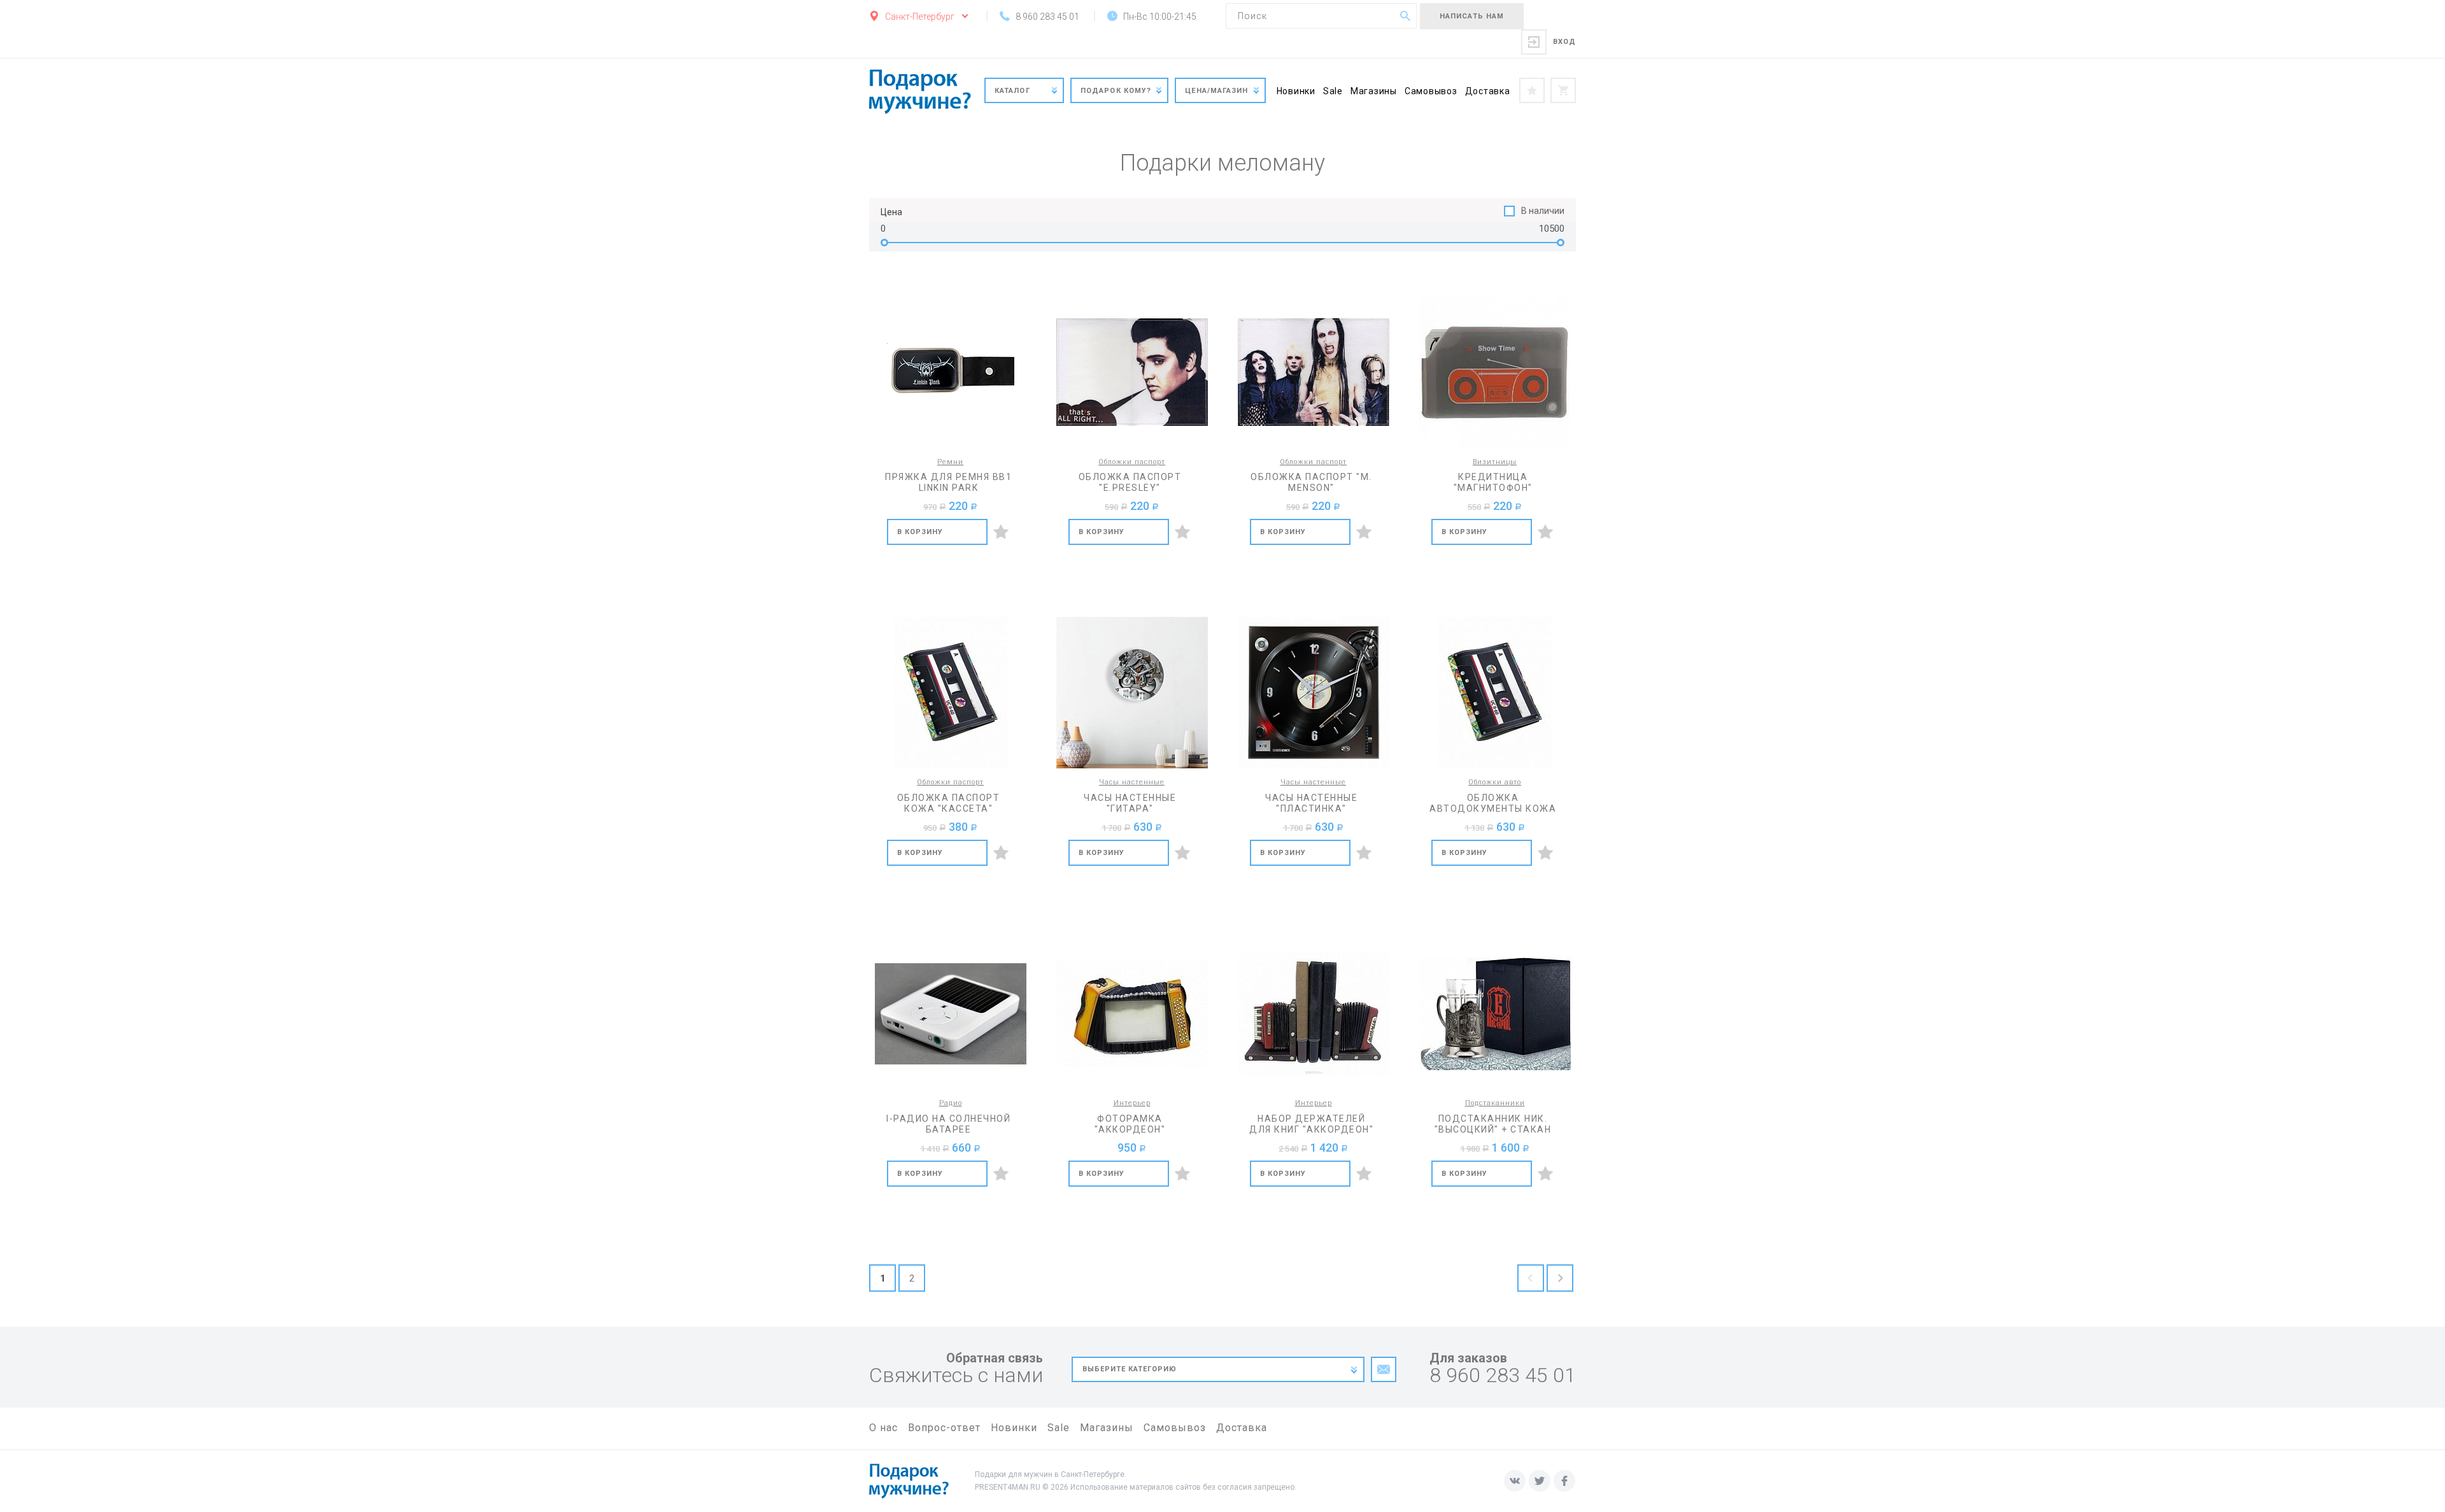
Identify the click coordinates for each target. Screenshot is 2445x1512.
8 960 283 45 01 (1503, 1375)
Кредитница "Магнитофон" (1493, 482)
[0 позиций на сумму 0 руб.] (1563, 90)
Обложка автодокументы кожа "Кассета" (1493, 803)
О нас (883, 1428)
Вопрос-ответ (944, 1428)
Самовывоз (1431, 91)
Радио (951, 1103)
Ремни (950, 462)
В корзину (920, 532)
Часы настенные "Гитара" (1130, 803)
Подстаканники (1495, 1103)
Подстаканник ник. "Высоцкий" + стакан (1493, 1124)
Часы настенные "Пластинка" (1311, 803)
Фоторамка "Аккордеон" (1130, 1124)
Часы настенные (1132, 782)
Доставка (1488, 91)
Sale (1333, 91)
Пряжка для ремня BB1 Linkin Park (948, 482)
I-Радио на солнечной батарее (948, 1124)
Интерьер (1132, 1103)
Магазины (1374, 91)
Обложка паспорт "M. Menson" (1311, 482)
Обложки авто (1495, 782)
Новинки (1296, 91)
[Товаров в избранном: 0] (1532, 90)
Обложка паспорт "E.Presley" (1130, 482)
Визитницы (1495, 462)
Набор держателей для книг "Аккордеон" (1311, 1124)
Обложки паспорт (1132, 462)
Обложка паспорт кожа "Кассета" (949, 803)
